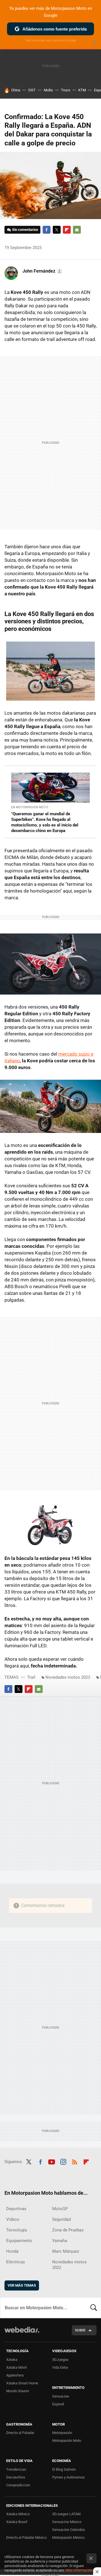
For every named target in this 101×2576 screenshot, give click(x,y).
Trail (31, 1677)
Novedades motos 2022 (69, 2265)
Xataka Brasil (17, 2522)
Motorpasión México (68, 2537)
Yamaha (60, 2241)
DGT (32, 90)
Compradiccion (18, 2485)
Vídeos (13, 2219)
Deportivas (16, 2209)
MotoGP (60, 2209)
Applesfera (15, 2375)
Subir (80, 2330)
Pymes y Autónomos (68, 2477)
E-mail (77, 230)
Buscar (94, 2308)
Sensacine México (67, 2522)
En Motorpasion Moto (30, 807)
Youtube (52, 2161)
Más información (79, 2570)
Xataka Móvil (16, 2367)
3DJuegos (60, 2360)
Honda (12, 2251)
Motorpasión (62, 2433)
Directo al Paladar (20, 2433)
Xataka (12, 2360)
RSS (75, 2161)
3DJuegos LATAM (66, 2514)
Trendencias (16, 2469)
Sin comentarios (25, 230)
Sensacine (61, 2396)
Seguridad (61, 2219)
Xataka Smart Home (22, 2383)
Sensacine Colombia (68, 2530)
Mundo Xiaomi (18, 2391)
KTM (82, 90)
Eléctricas (16, 2262)
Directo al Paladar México (26, 2537)
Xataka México (18, 2514)
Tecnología (17, 2230)
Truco (66, 90)
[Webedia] (22, 2334)
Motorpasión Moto (67, 2441)
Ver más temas (22, 2285)
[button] (42, 271)
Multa (48, 90)
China (16, 90)
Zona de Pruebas (68, 2230)
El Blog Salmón (64, 2469)
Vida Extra (60, 2367)
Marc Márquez (66, 2251)
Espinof (58, 2404)
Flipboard (67, 230)
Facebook (47, 230)
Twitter (57, 230)
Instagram (63, 2161)
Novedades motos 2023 (68, 1677)
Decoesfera (16, 2477)
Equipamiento (19, 2241)
